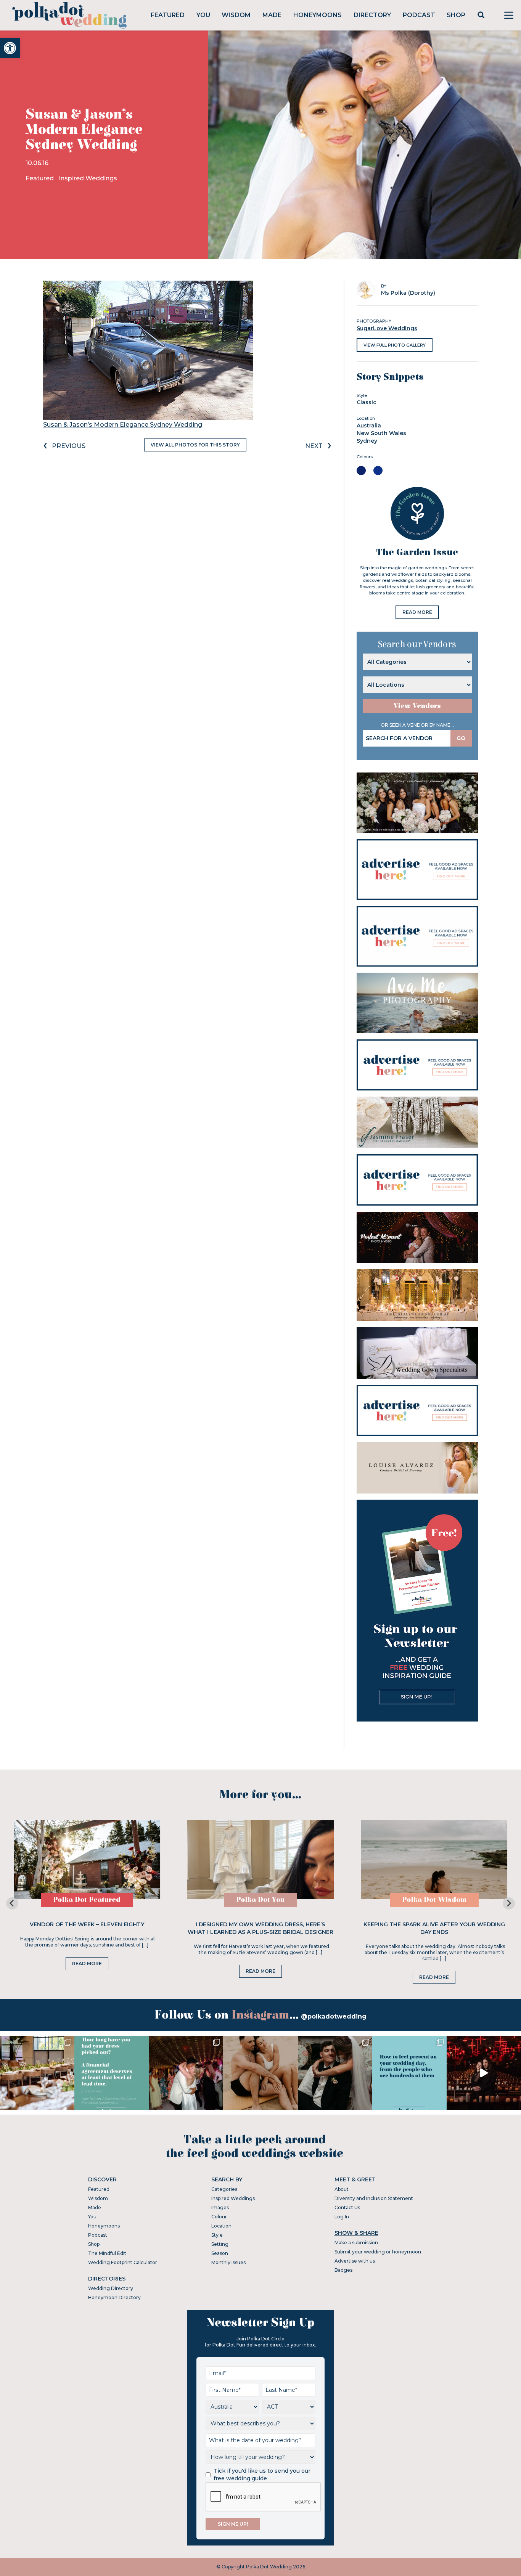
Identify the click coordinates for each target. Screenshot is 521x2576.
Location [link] (221, 2226)
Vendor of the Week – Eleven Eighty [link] (87, 1924)
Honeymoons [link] (318, 15)
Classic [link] (367, 402)
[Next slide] (509, 1903)
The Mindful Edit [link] (107, 2253)
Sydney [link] (367, 441)
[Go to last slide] (12, 1903)
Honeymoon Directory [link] (114, 2297)
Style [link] (217, 2235)
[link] (10, 48)
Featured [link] (168, 15)
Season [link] (220, 2253)
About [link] (342, 2189)
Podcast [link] (419, 15)
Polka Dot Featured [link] (87, 1900)
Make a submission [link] (356, 2243)
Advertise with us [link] (355, 2261)
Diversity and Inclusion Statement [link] (374, 2198)
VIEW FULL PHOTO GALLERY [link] (395, 345)
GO (461, 738)
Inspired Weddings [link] (88, 178)
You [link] (203, 15)
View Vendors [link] (417, 706)
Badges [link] (343, 2270)
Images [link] (220, 2207)
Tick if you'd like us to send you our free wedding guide (262, 2475)
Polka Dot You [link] (260, 1900)
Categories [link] (224, 2189)
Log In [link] (342, 2217)
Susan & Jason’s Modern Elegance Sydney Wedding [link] (123, 425)
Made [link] (272, 15)
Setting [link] (220, 2244)
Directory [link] (372, 15)
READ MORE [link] (417, 612)
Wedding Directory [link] (111, 2288)
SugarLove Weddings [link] (387, 328)
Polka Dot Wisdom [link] (434, 1900)
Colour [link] (219, 2217)
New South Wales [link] (381, 433)
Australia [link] (369, 426)
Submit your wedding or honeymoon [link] (378, 2252)
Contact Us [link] (347, 2207)
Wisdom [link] (236, 15)
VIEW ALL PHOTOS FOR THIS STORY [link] (195, 445)
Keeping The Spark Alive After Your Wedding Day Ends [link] (434, 1928)
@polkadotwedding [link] (334, 2016)
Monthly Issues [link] (228, 2262)
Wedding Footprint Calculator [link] (123, 2262)
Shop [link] (456, 15)
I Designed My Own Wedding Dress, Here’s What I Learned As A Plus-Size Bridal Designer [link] (260, 1928)
